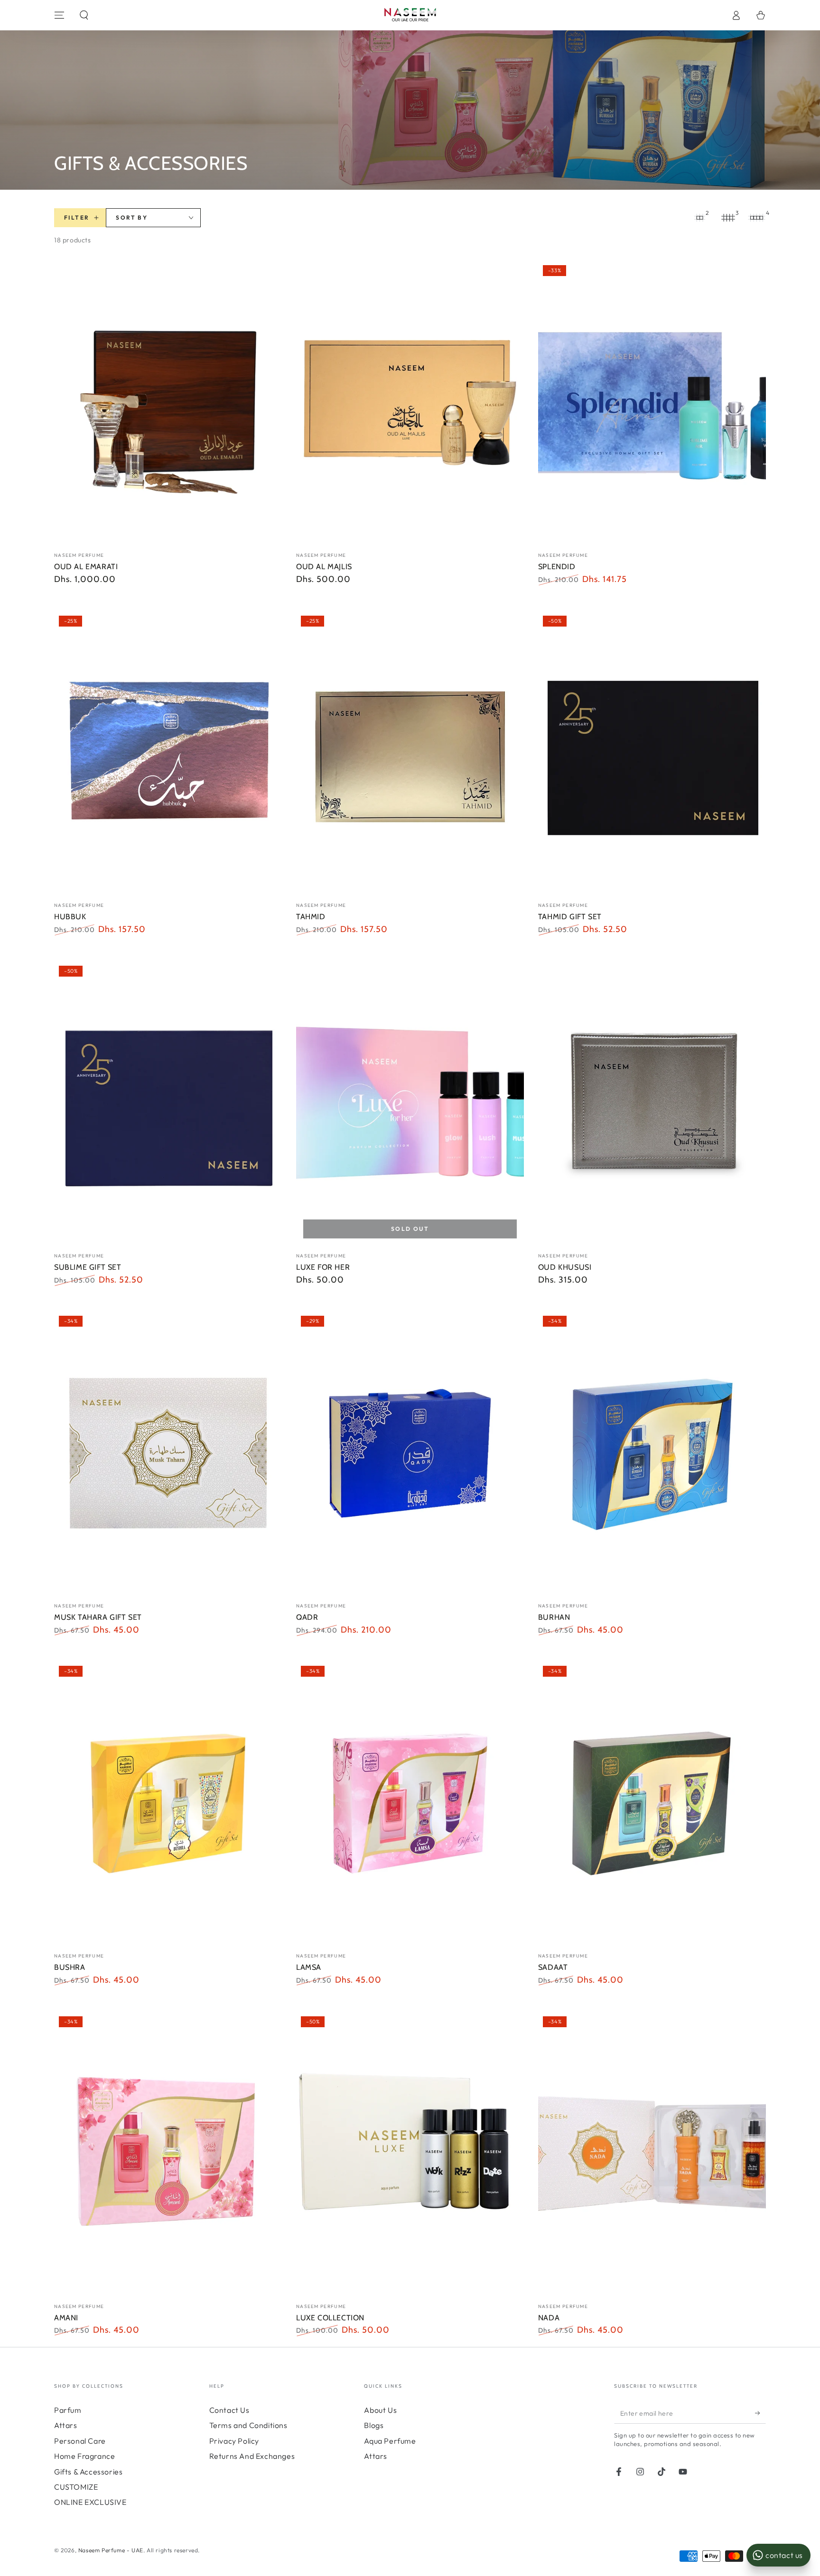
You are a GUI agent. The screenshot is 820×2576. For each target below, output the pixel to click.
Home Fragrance (84, 2456)
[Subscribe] (760, 2413)
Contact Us (229, 2410)
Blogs (374, 2425)
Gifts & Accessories (88, 2472)
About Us (380, 2410)
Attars (66, 2425)
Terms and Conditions (248, 2425)
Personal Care (80, 2441)
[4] (756, 218)
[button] (84, 15)
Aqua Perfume (390, 2441)
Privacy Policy (234, 2441)
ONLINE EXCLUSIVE (90, 2502)
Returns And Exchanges (252, 2456)
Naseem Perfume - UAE (111, 2550)
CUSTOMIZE (76, 2487)
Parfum (68, 2410)
